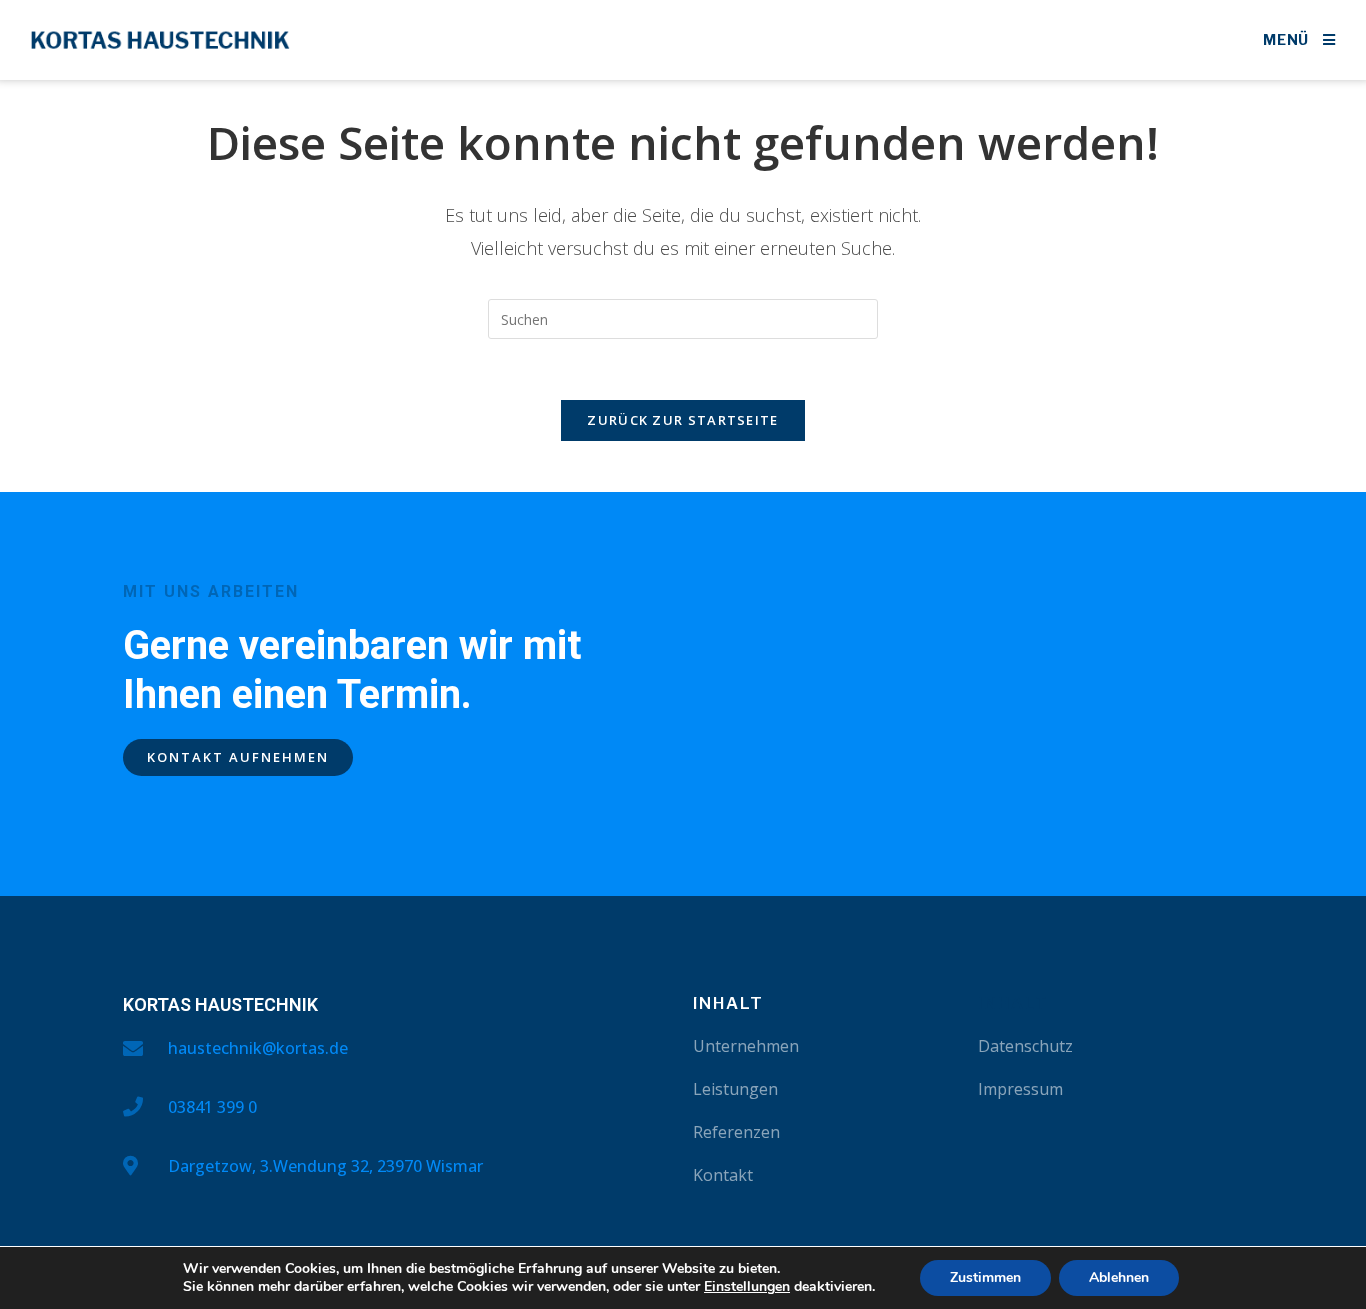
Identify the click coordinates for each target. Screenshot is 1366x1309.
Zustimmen (985, 1277)
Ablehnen (1119, 1277)
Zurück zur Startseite (682, 420)
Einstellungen (747, 1287)
